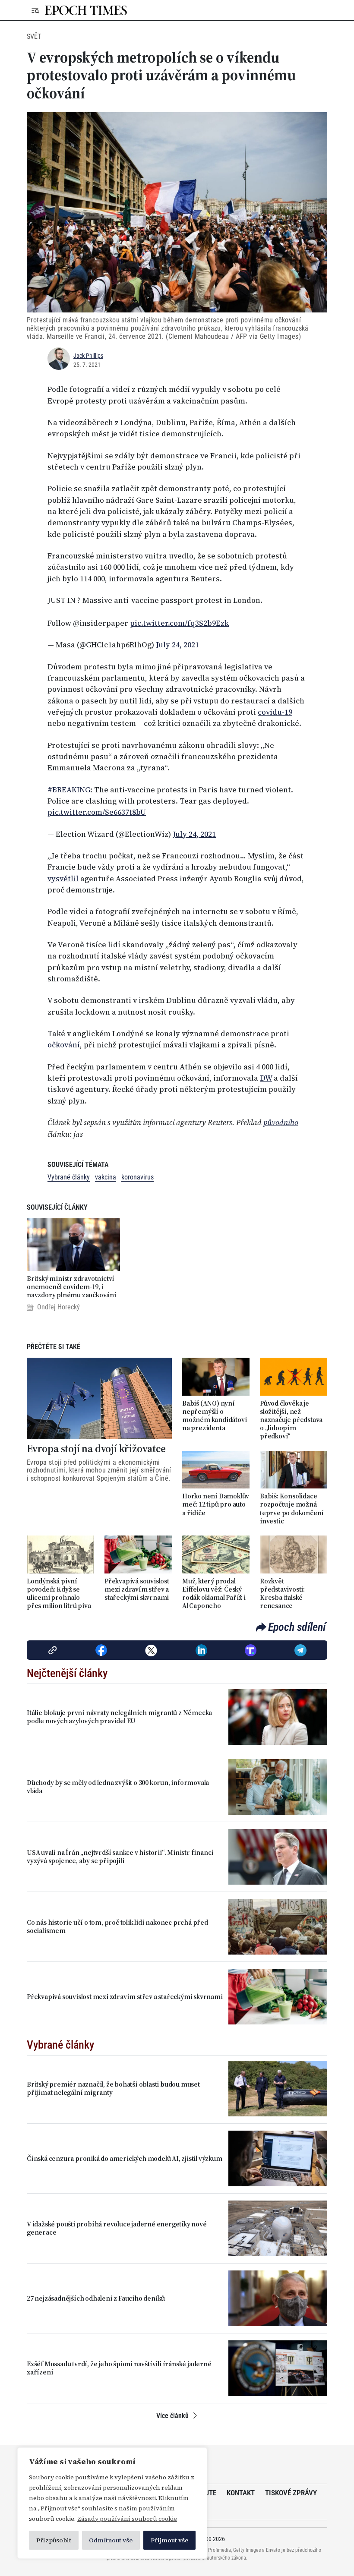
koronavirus (137, 1177)
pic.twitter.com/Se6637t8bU (97, 812)
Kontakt (241, 2493)
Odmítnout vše (111, 2540)
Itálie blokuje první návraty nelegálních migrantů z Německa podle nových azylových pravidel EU (119, 1717)
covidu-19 (275, 712)
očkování (64, 1045)
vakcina (106, 1177)
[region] (112, 2503)
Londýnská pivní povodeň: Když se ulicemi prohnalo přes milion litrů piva (59, 1594)
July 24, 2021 (177, 645)
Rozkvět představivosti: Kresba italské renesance (282, 1594)
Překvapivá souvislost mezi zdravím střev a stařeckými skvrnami (137, 1589)
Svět (34, 36)
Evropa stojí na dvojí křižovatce (96, 1449)
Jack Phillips (88, 356)
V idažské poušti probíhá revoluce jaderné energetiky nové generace (117, 2228)
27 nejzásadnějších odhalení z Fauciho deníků (96, 2298)
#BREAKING (69, 790)
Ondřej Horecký (58, 1307)
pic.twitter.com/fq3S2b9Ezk (179, 623)
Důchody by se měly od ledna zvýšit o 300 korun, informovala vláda (118, 1787)
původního (281, 1122)
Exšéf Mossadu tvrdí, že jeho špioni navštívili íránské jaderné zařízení (119, 2368)
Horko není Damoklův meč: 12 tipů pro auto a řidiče (216, 1504)
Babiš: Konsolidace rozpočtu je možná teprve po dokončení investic (292, 1509)
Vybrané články (69, 1177)
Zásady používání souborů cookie (127, 2519)
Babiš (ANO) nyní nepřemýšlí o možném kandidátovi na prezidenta (214, 1416)
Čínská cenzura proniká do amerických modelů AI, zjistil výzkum (125, 2158)
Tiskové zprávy (291, 2493)
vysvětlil (63, 879)
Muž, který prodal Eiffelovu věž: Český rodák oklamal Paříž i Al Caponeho (214, 1594)
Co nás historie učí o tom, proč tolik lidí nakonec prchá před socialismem (117, 1926)
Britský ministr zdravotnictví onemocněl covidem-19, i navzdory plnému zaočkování (72, 1287)
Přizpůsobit (54, 2540)
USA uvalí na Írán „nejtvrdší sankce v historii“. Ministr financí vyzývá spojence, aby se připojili (120, 1857)
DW (266, 1078)
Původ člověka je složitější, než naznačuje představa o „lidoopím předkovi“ (291, 1420)
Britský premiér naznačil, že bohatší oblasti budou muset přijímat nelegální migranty (113, 2088)
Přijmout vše (169, 2540)
